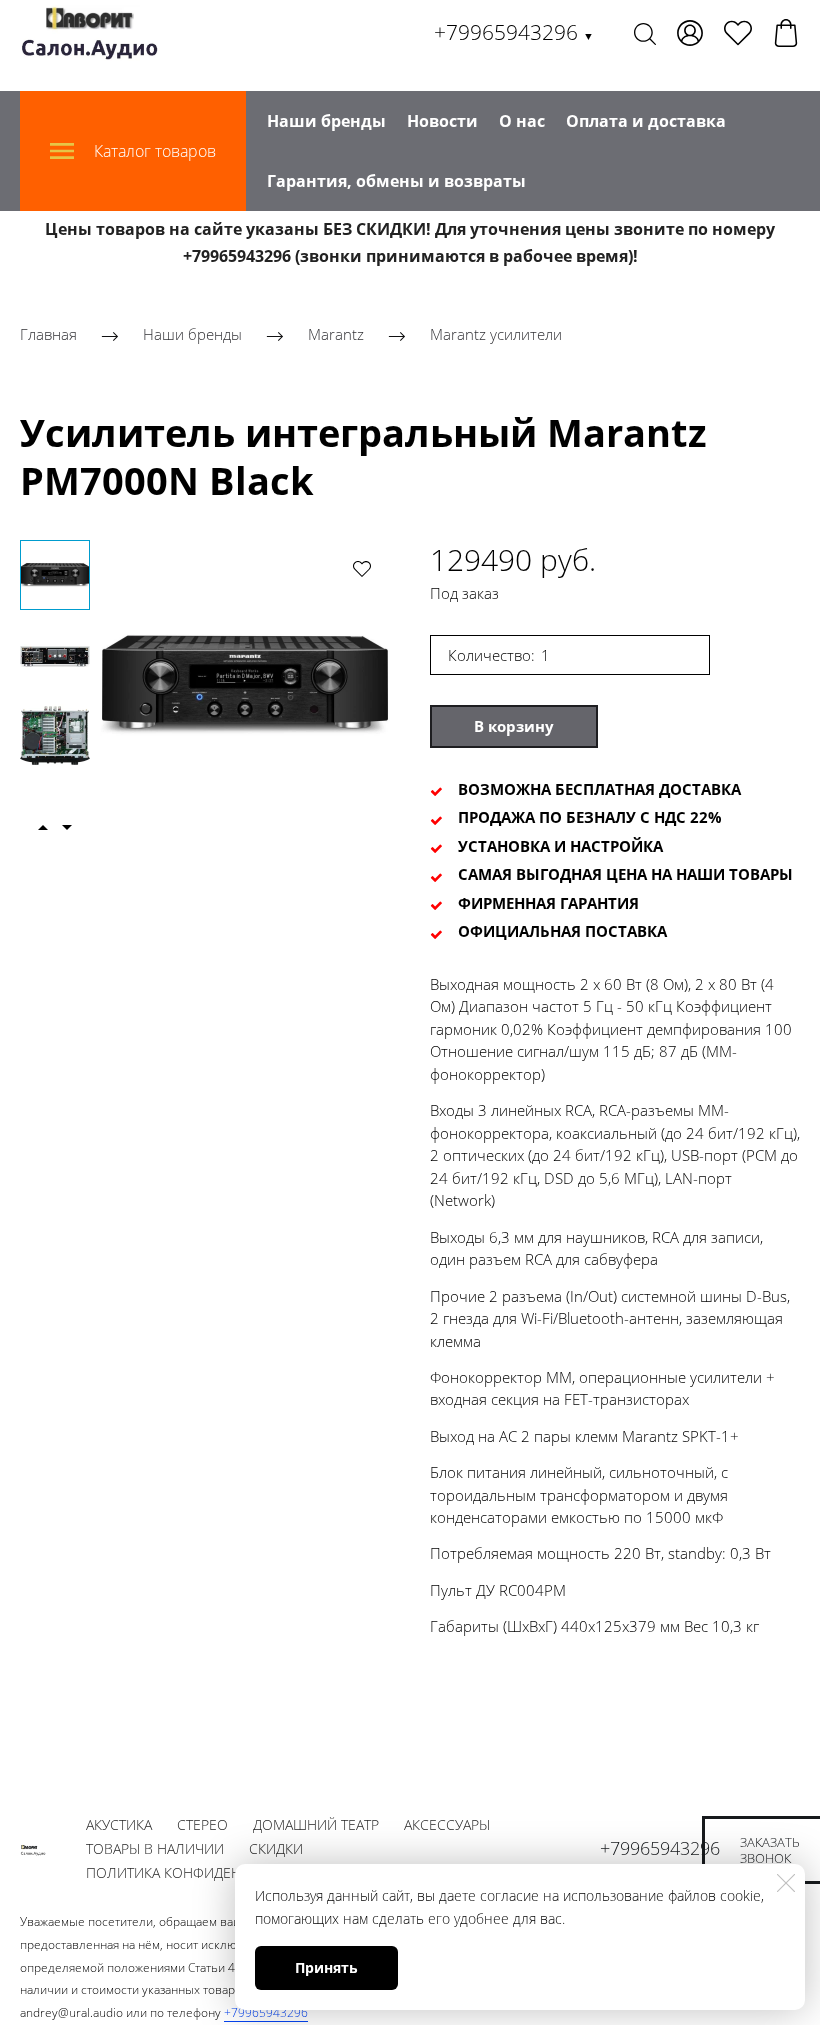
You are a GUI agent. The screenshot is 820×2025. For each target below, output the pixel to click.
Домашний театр (316, 1824)
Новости (442, 121)
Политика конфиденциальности (210, 1872)
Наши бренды (326, 121)
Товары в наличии (155, 1848)
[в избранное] (362, 568)
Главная (48, 335)
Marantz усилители (496, 335)
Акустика (119, 1824)
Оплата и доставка (646, 121)
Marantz (336, 335)
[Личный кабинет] (690, 33)
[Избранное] (738, 33)
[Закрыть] (786, 1883)
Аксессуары (447, 1824)
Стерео (202, 1824)
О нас (522, 121)
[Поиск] (645, 33)
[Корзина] (786, 33)
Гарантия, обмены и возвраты (396, 181)
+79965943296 (514, 32)
